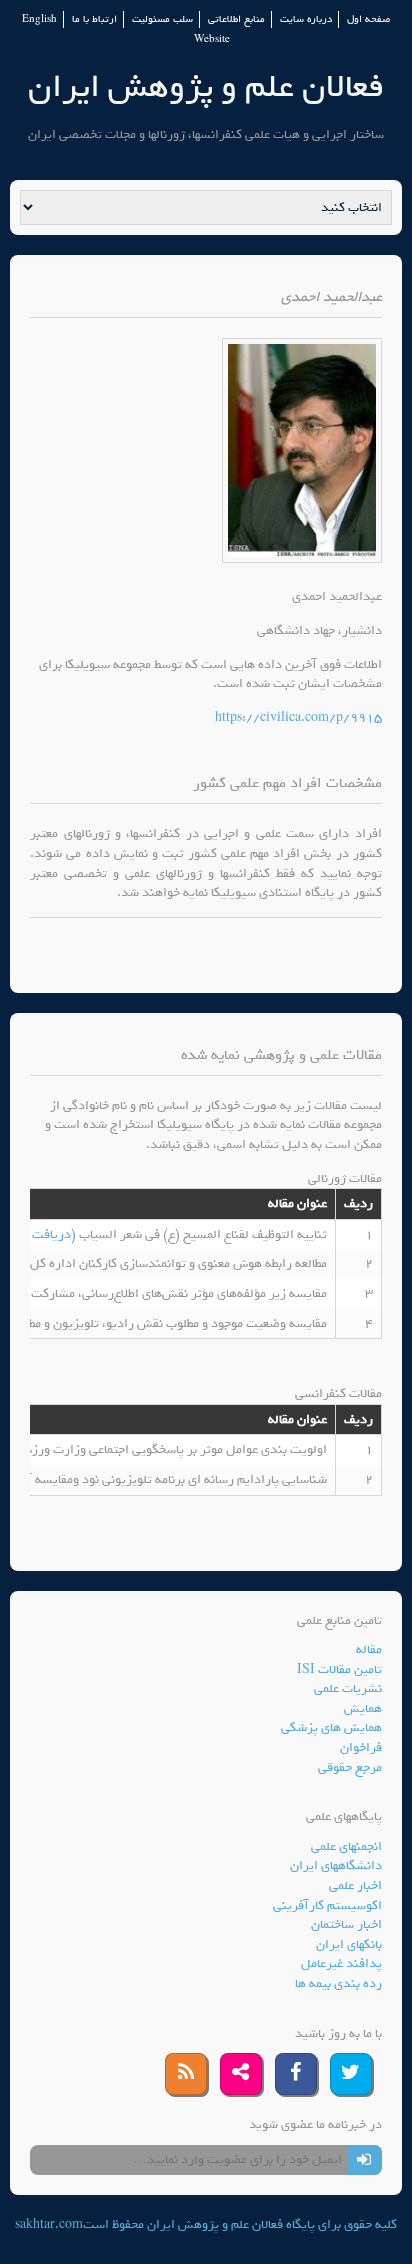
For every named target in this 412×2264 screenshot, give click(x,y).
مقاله (369, 1649)
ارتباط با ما (94, 19)
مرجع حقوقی (350, 1767)
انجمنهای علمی (346, 1846)
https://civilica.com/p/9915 (298, 717)
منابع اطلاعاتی (236, 19)
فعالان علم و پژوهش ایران (206, 86)
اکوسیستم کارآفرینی (327, 1905)
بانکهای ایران (349, 1944)
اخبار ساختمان (346, 1924)
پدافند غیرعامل (341, 1963)
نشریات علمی (348, 1688)
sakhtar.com (49, 2224)
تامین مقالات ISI (339, 1669)
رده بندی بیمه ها (338, 1983)
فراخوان (361, 1747)
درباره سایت (306, 19)
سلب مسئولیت (162, 19)
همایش (363, 1708)
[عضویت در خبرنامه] (364, 2160)
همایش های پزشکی (331, 1727)
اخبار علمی (355, 1885)
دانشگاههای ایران (336, 1865)
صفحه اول (368, 19)
